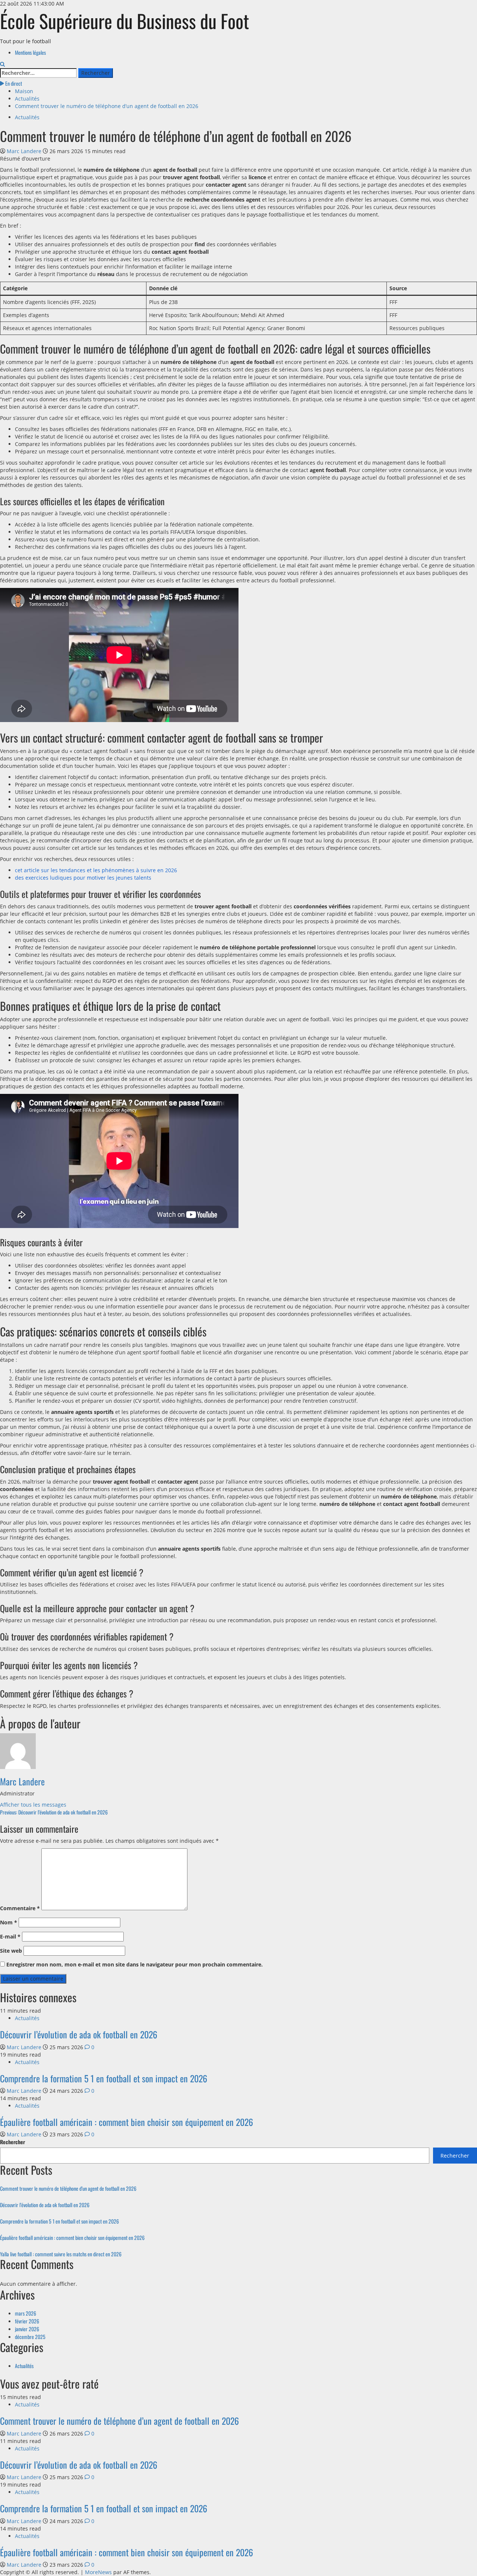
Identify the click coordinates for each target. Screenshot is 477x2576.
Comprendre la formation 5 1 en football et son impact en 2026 (104, 2078)
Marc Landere (25, 151)
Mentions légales (30, 52)
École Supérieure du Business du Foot (124, 20)
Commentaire (20, 1908)
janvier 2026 (27, 2329)
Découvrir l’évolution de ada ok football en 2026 (79, 2034)
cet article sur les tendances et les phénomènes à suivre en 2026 (96, 870)
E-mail (10, 1936)
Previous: (54, 1812)
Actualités (27, 117)
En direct (13, 83)
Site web (11, 1951)
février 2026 (27, 2321)
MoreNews (98, 2572)
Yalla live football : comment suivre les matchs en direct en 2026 (61, 2254)
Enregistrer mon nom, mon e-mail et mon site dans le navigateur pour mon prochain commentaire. (135, 1964)
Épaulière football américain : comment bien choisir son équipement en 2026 (127, 2122)
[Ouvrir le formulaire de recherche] (2, 64)
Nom (9, 1922)
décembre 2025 (30, 2337)
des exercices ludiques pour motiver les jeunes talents (83, 878)
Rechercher (12, 2142)
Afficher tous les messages (33, 1805)
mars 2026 (26, 2313)
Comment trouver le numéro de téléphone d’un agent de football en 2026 (68, 2188)
